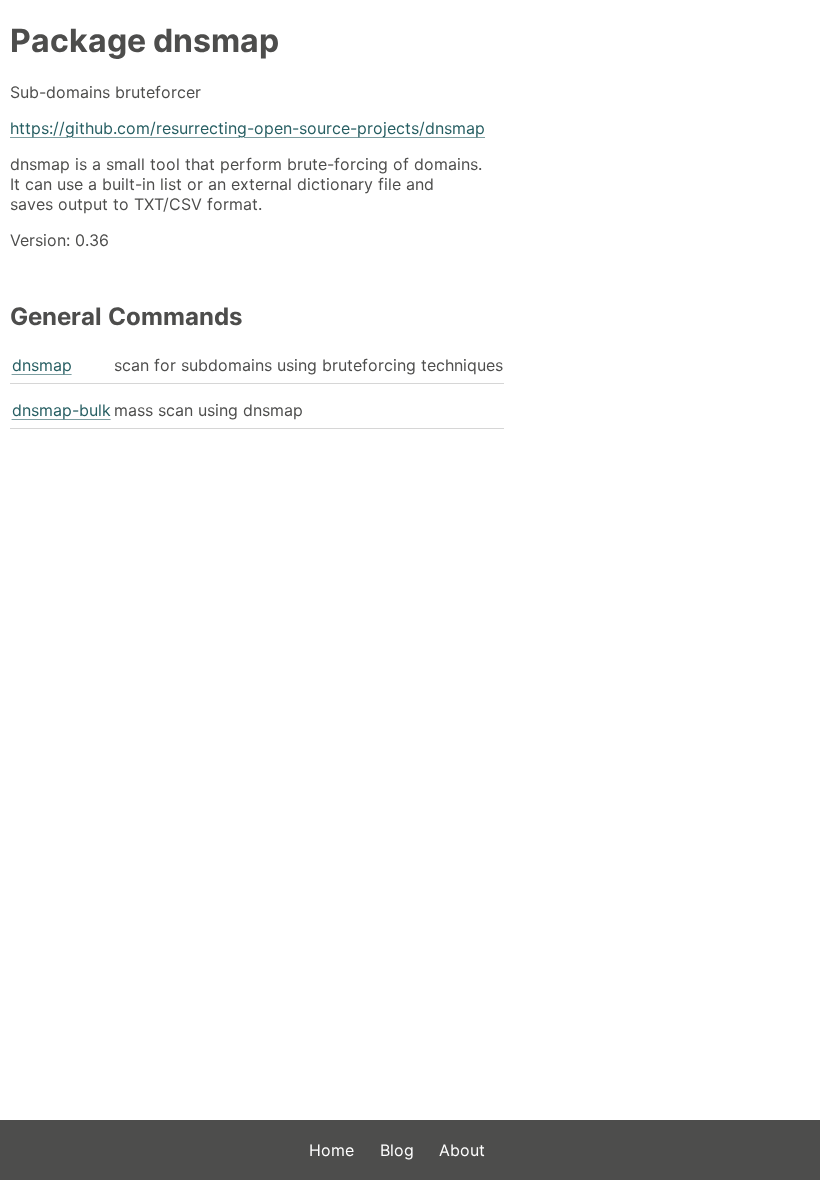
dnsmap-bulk (61, 410)
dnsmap (42, 365)
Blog (397, 1150)
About (462, 1150)
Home (331, 1150)
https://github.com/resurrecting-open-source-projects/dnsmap (247, 128)
